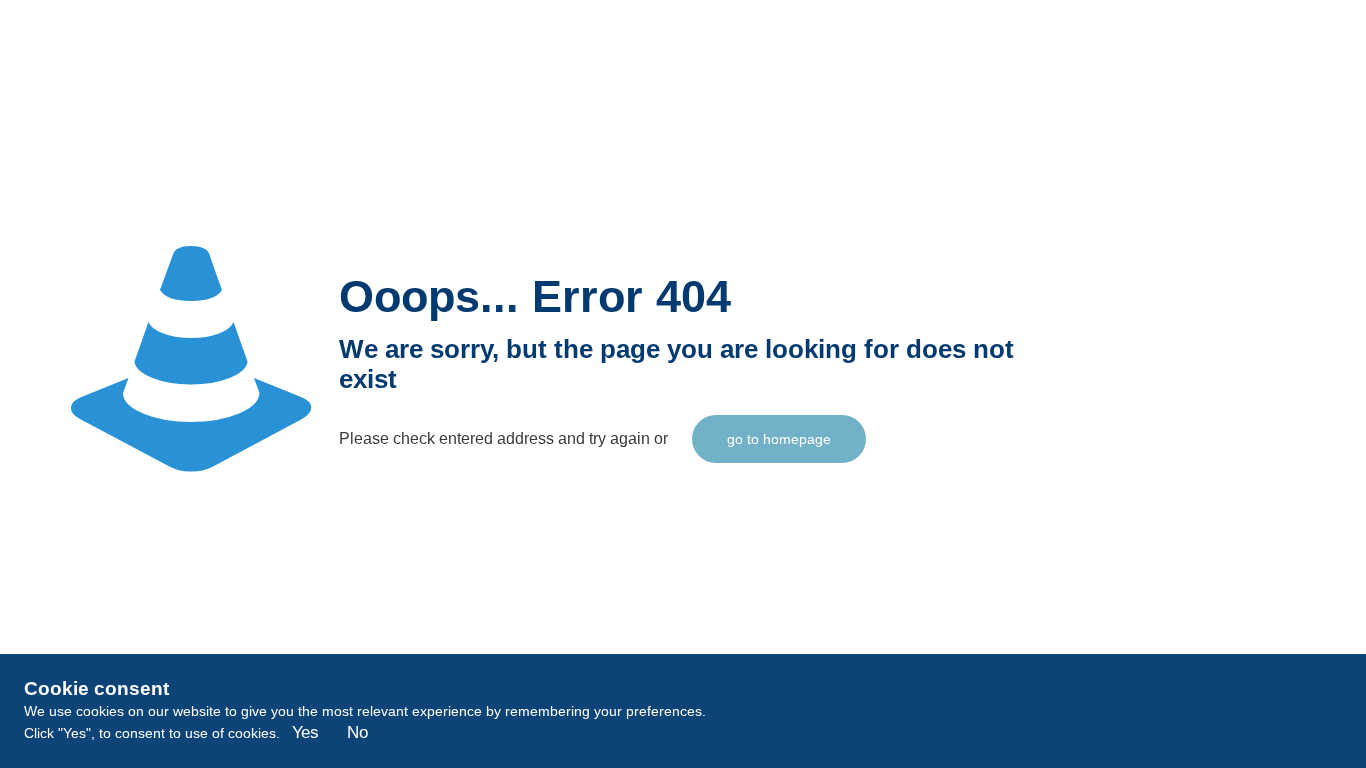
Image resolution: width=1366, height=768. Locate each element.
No (357, 732)
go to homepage (779, 439)
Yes (305, 732)
